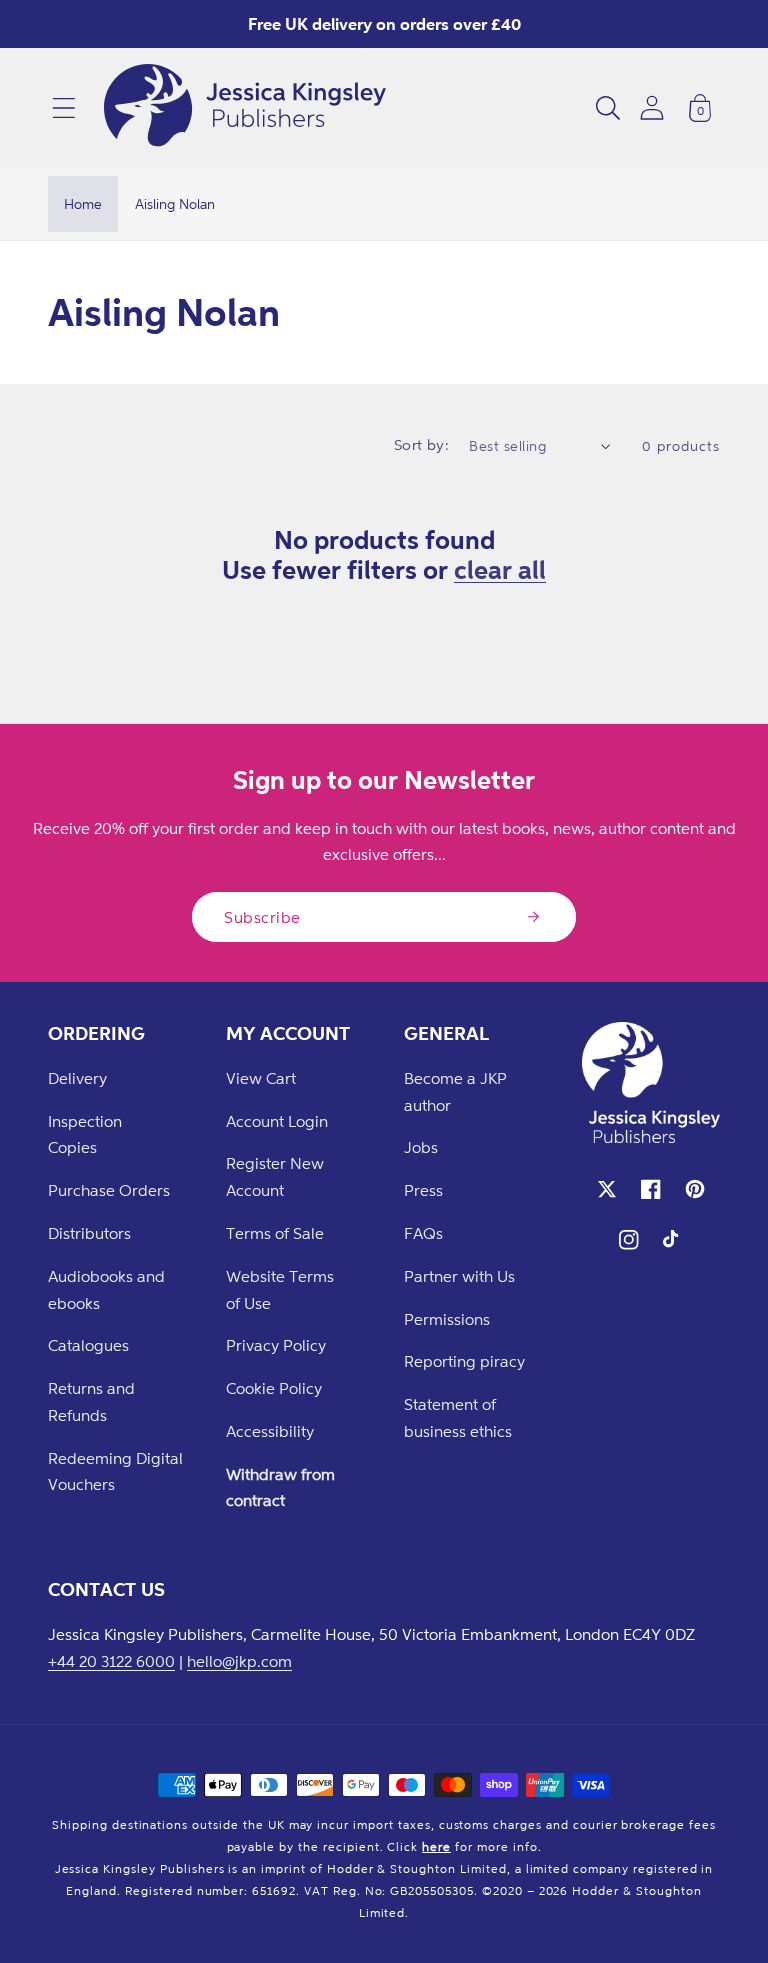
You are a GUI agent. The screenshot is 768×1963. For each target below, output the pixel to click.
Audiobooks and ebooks (106, 1289)
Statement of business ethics (458, 1417)
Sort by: (422, 444)
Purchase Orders (109, 1190)
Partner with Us (459, 1276)
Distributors (89, 1233)
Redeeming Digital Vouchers (115, 1471)
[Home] (245, 108)
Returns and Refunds (91, 1401)
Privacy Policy (276, 1345)
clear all (500, 569)
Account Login (277, 1121)
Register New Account (275, 1176)
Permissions (447, 1319)
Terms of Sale (275, 1233)
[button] (64, 108)
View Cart (261, 1078)
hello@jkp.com (239, 1661)
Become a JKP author (455, 1091)
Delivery (77, 1078)
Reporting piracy (464, 1361)
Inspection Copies (85, 1134)
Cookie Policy (274, 1388)
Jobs (421, 1147)
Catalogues (88, 1345)
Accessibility (270, 1431)
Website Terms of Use (280, 1289)
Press (423, 1190)
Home (83, 203)
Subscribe (262, 917)
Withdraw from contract (280, 1487)
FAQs (423, 1233)
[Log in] (652, 107)
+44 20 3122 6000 (111, 1661)
